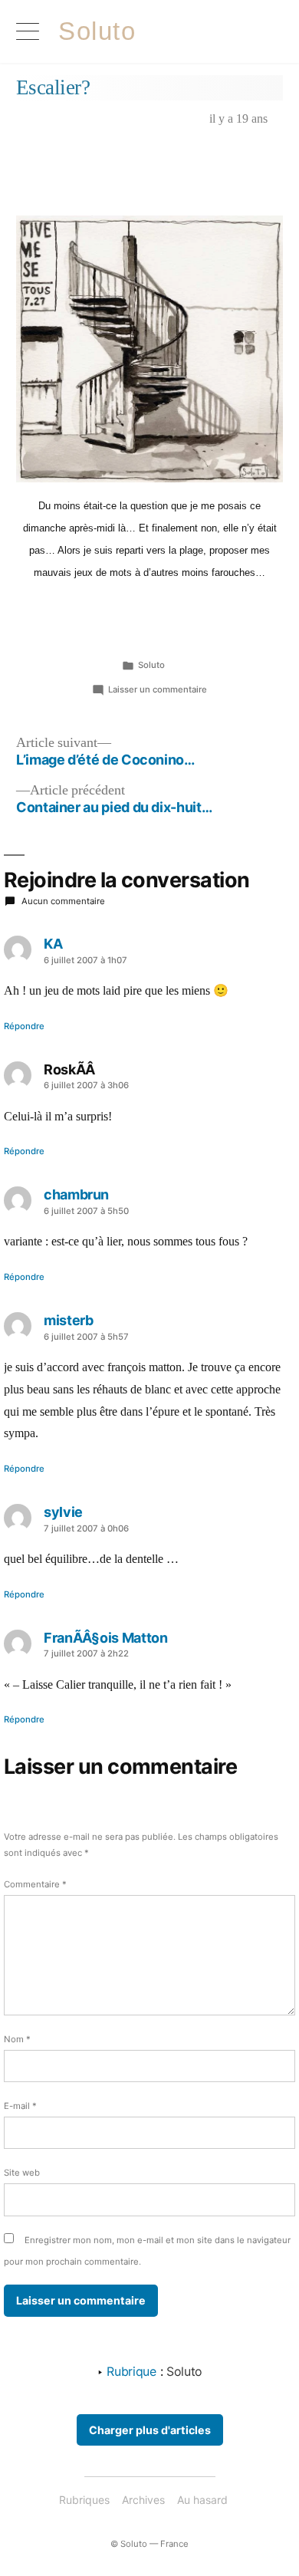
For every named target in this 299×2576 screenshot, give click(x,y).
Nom (17, 2039)
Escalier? (53, 87)
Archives (143, 2500)
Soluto (97, 31)
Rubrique (133, 2371)
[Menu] (28, 31)
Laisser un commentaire (158, 689)
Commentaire (35, 1884)
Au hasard (202, 2500)
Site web (22, 2173)
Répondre (24, 1026)
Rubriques (84, 2500)
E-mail (20, 2106)
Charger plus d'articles (150, 2430)
